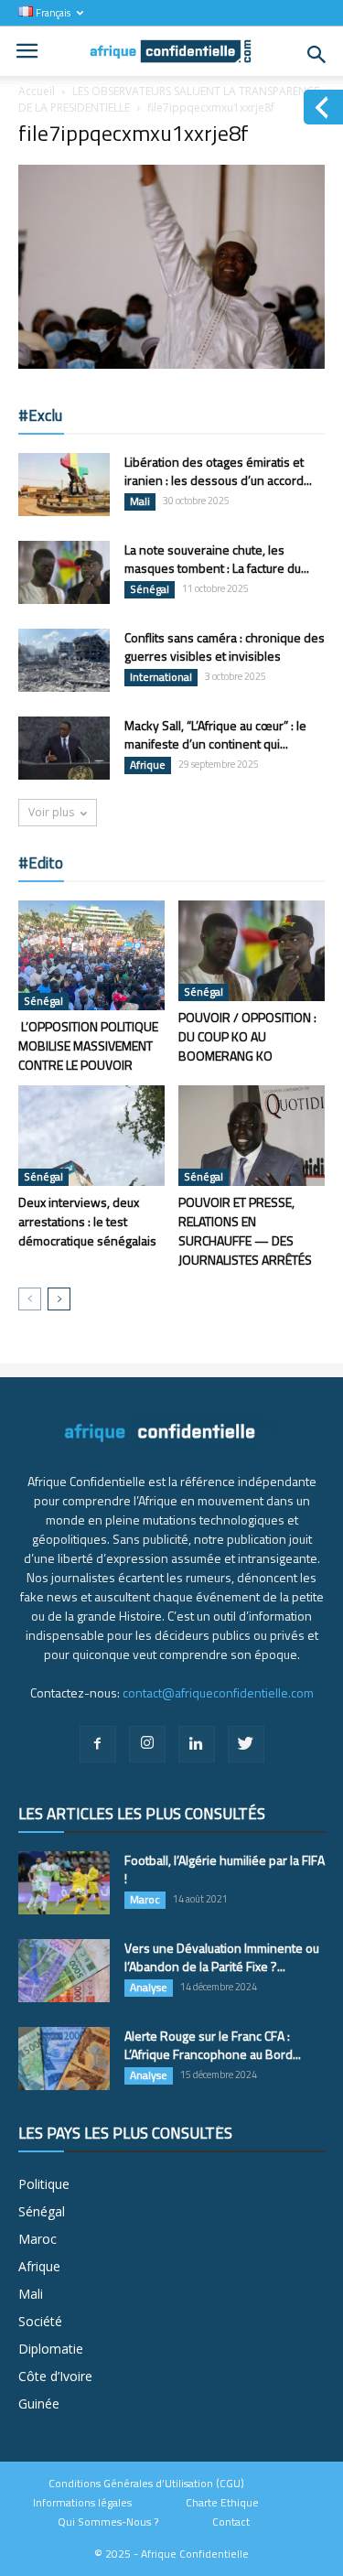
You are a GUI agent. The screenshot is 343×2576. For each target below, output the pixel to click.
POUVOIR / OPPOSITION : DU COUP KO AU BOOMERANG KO (247, 1036)
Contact (231, 2522)
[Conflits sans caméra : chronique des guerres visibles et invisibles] (64, 660)
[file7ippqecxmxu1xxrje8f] (171, 364)
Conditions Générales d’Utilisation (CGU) (146, 2484)
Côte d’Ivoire (55, 2376)
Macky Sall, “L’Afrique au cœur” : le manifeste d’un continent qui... (215, 734)
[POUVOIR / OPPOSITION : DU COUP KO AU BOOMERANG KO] (252, 951)
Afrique (148, 765)
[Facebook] (98, 1744)
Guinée (39, 2404)
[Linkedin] (197, 1744)
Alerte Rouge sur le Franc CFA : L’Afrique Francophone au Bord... (213, 2045)
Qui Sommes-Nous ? (108, 2522)
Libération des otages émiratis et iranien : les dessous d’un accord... (218, 471)
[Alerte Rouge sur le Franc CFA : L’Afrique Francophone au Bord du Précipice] (64, 2059)
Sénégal (150, 589)
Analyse (149, 1988)
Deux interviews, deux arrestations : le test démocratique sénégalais (87, 1221)
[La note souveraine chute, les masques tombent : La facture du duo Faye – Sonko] (64, 572)
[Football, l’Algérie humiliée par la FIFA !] (64, 1883)
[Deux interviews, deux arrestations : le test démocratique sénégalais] (91, 1136)
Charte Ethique (222, 2503)
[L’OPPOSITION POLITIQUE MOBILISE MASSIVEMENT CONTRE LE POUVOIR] (91, 955)
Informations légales (82, 2503)
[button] (317, 55)
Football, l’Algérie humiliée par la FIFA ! (225, 1869)
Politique (44, 2184)
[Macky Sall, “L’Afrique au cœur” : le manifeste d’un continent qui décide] (64, 748)
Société (40, 2321)
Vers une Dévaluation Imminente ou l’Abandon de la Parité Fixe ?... (222, 1957)
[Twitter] (246, 1744)
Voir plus (51, 812)
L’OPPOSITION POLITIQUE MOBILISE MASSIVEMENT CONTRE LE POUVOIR (88, 1045)
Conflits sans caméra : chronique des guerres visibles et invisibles (225, 647)
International (161, 677)
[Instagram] (147, 1744)
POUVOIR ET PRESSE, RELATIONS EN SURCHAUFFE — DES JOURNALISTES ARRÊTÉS (245, 1231)
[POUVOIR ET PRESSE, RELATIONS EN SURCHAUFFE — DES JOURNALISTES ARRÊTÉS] (252, 1136)
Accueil (37, 91)
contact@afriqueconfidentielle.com (218, 1692)
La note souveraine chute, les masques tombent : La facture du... (217, 559)
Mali (140, 501)
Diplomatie (51, 2349)
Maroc (145, 1900)
